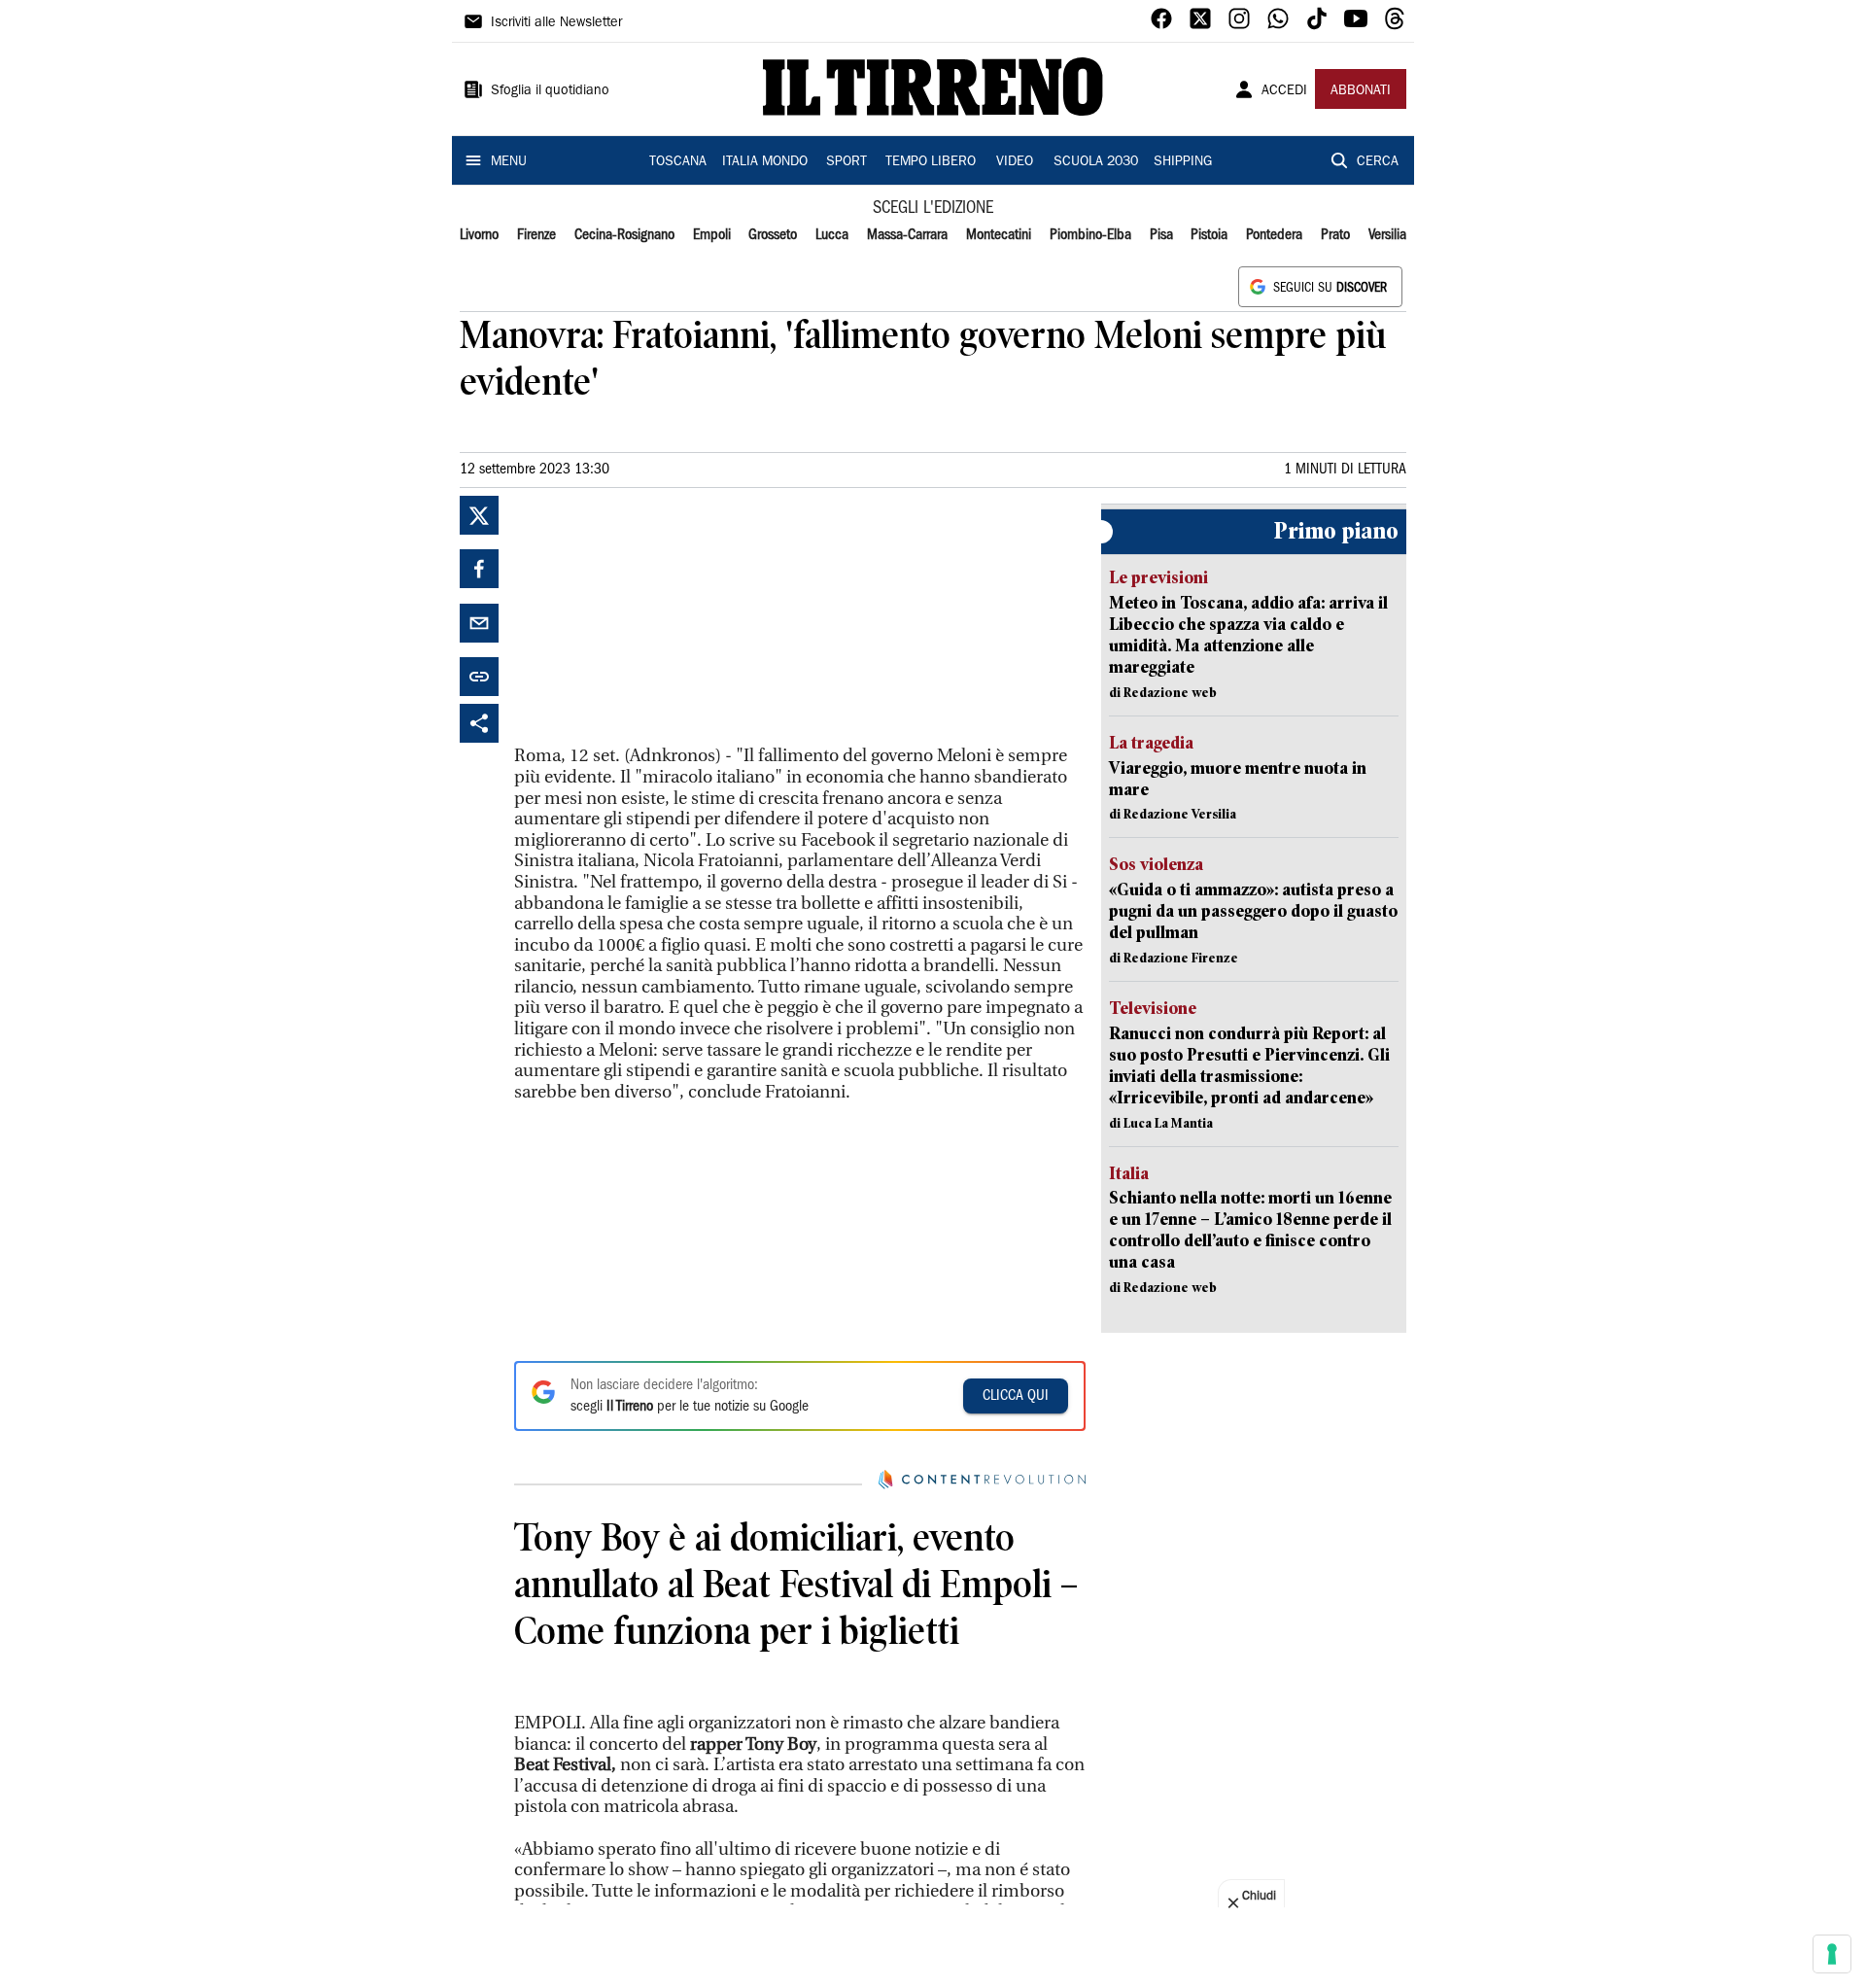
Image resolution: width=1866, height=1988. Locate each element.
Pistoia (1209, 235)
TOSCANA (678, 162)
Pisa (1161, 235)
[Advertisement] (660, 617)
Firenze (536, 235)
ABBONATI (1361, 91)
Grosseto (773, 235)
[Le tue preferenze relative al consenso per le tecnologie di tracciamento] (1832, 1954)
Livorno (479, 235)
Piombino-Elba (1090, 235)
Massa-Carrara (907, 235)
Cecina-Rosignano (624, 235)
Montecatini (999, 235)
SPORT (847, 162)
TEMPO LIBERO (931, 162)
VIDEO (1015, 162)
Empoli (712, 235)
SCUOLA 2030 (1096, 162)
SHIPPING (1183, 162)
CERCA (1378, 162)
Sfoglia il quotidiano (550, 91)
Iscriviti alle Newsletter (556, 23)
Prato (1335, 235)
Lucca (832, 235)
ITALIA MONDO (765, 162)
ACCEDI (1284, 91)
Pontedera (1274, 235)
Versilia (1387, 235)
